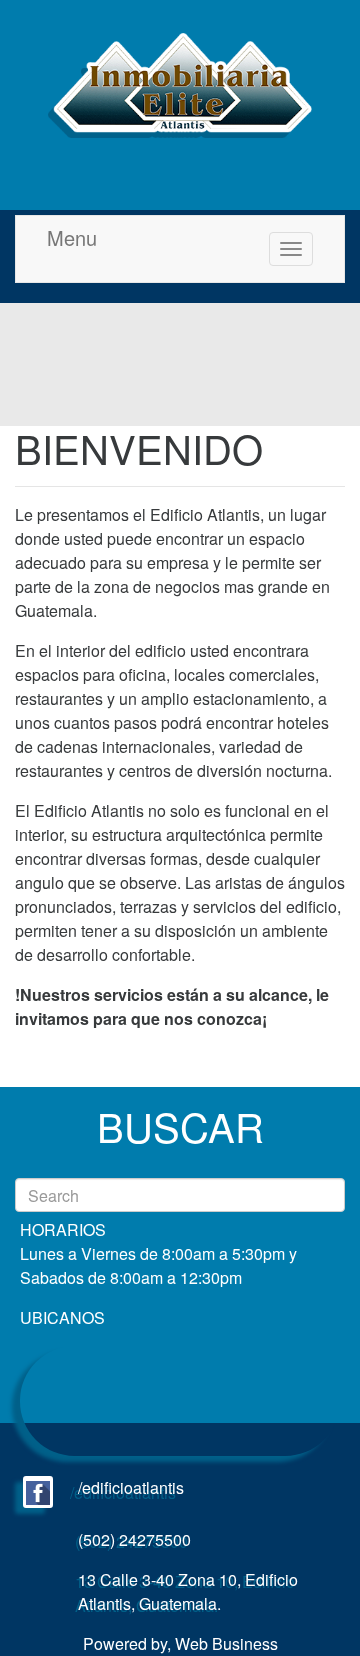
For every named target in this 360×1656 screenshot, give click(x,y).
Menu (72, 238)
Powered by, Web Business (180, 1643)
